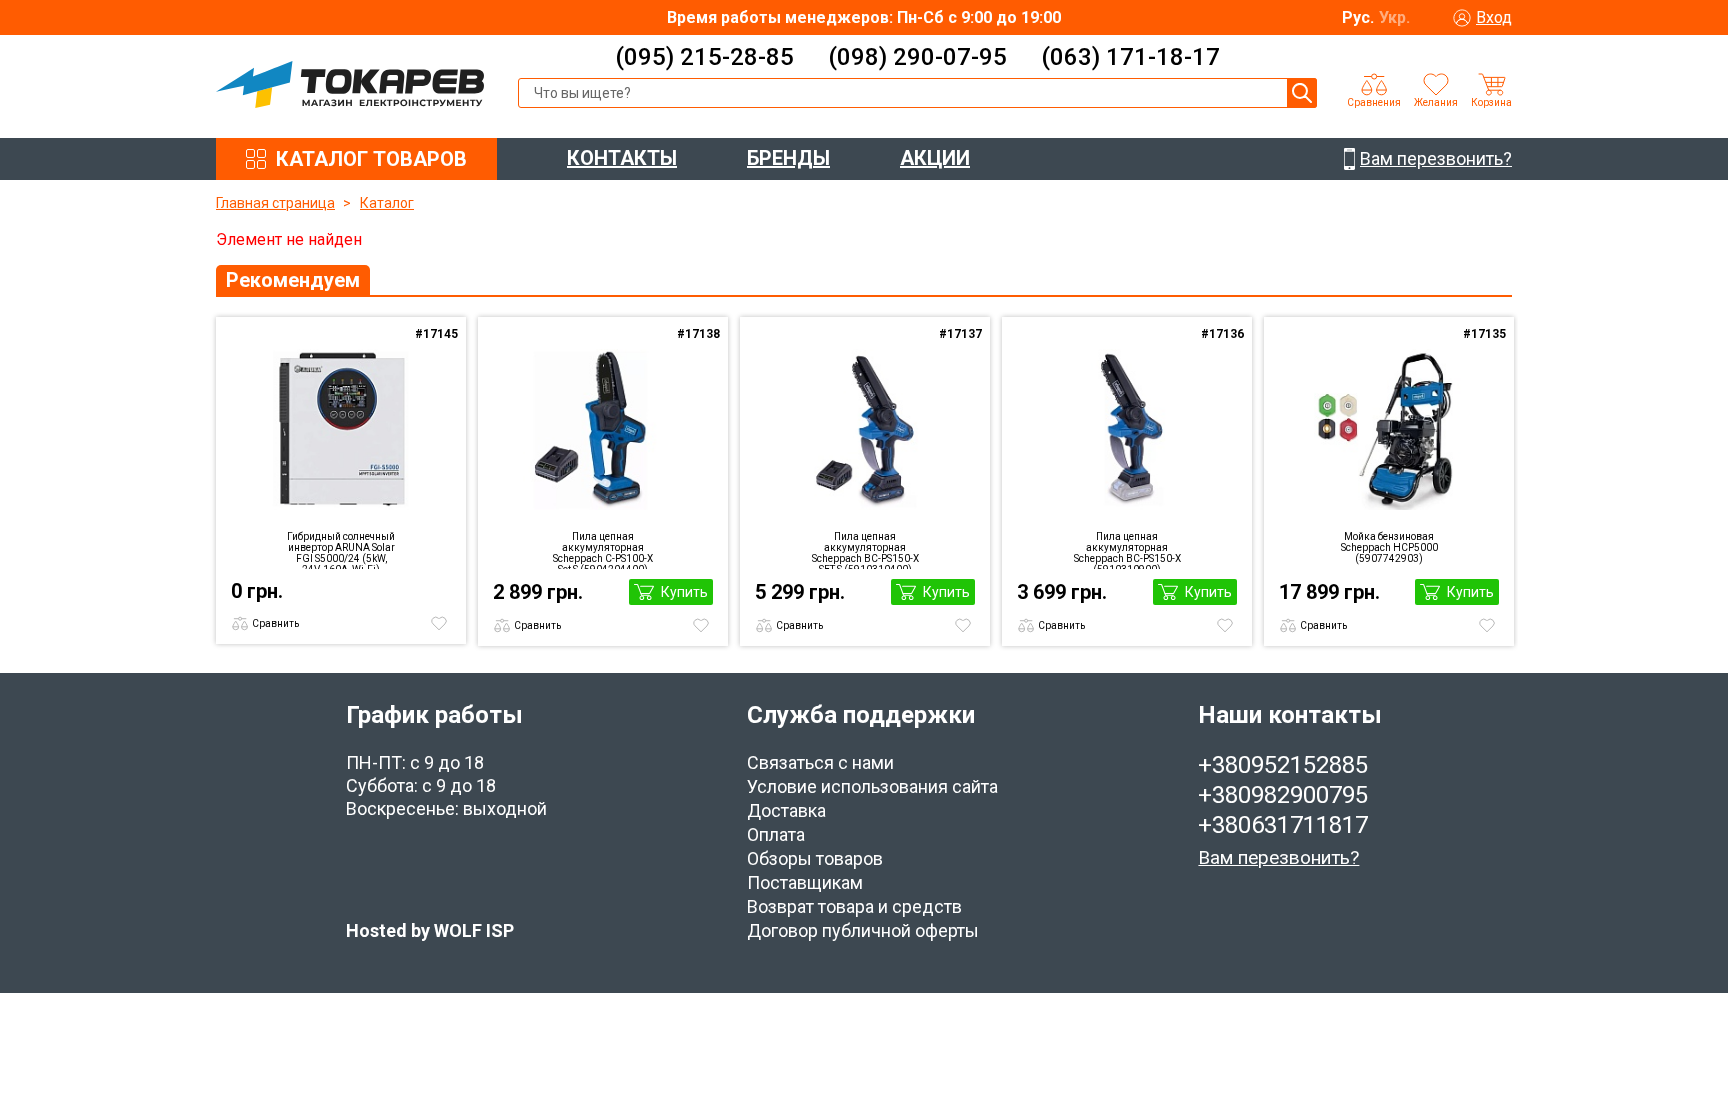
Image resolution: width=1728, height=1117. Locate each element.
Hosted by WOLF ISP (430, 930)
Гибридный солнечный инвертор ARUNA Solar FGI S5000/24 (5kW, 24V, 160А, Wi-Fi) (341, 550)
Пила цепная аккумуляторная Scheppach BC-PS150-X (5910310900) (1127, 550)
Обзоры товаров (815, 858)
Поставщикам (805, 882)
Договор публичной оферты (863, 930)
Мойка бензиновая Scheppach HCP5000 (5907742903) (1389, 547)
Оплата (776, 834)
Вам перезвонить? (1278, 857)
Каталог (387, 203)
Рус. (1358, 17)
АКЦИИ (935, 158)
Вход (1494, 17)
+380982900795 (1283, 795)
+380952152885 (1283, 765)
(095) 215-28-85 (704, 57)
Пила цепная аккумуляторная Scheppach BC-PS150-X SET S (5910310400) (865, 550)
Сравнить (275, 623)
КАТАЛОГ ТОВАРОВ (371, 159)
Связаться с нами (820, 762)
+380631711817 (1283, 825)
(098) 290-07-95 (917, 57)
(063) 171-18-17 (1130, 57)
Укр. (1394, 17)
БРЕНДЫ (788, 158)
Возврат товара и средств (854, 906)
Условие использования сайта (872, 786)
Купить (684, 592)
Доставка (786, 810)
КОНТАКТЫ (622, 158)
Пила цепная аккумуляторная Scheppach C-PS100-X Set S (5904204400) (603, 550)
